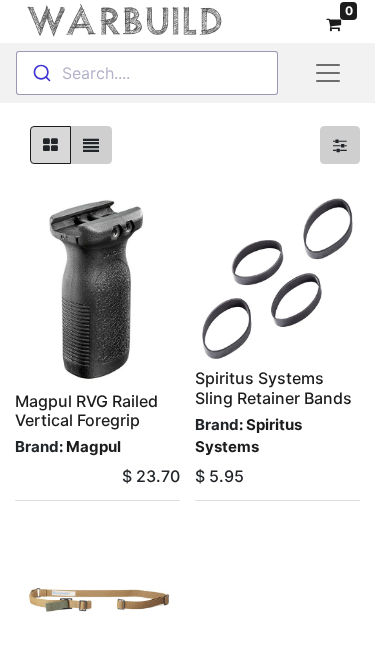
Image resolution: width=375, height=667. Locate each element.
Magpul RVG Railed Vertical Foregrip (86, 410)
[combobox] (147, 73)
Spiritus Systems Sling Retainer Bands (273, 387)
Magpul (93, 446)
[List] (91, 145)
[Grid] (50, 145)
